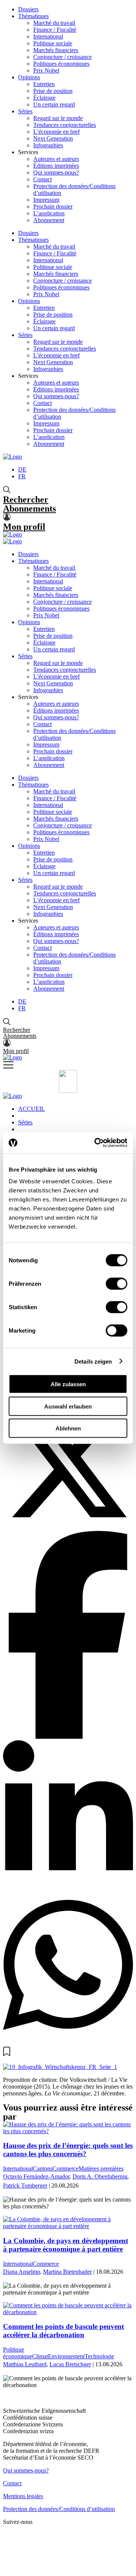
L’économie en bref (56, 132)
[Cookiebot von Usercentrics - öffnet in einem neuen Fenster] (96, 1143)
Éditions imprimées (56, 166)
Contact (42, 179)
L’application (49, 213)
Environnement (66, 2356)
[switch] (117, 1284)
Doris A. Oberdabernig (100, 2176)
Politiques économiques (61, 64)
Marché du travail (54, 23)
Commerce (66, 2169)
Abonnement (49, 220)
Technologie (99, 2356)
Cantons (43, 2169)
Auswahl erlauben (68, 1406)
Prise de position (53, 91)
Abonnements (29, 509)
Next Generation (53, 138)
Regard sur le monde (58, 118)
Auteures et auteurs (56, 159)
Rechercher (26, 499)
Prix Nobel (46, 70)
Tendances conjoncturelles (65, 125)
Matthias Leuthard (25, 2364)
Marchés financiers (56, 50)
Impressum (46, 200)
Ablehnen (68, 1428)
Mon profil (24, 527)
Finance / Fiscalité (55, 30)
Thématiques (33, 16)
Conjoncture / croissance (63, 57)
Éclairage (44, 98)
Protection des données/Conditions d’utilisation (59, 2509)
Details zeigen (93, 1361)
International (48, 36)
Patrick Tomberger (25, 2186)
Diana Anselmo (22, 2272)
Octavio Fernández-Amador (36, 2176)
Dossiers (28, 9)
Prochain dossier (53, 206)
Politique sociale (53, 43)
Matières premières (101, 2169)
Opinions (29, 77)
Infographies (48, 145)
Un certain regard (54, 104)
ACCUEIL (32, 1109)
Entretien (44, 84)
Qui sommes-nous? (56, 172)
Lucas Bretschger (70, 2364)
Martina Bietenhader (67, 2272)
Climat (40, 2356)
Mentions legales (23, 2496)
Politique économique (18, 2353)
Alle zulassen (68, 1384)
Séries (25, 111)
